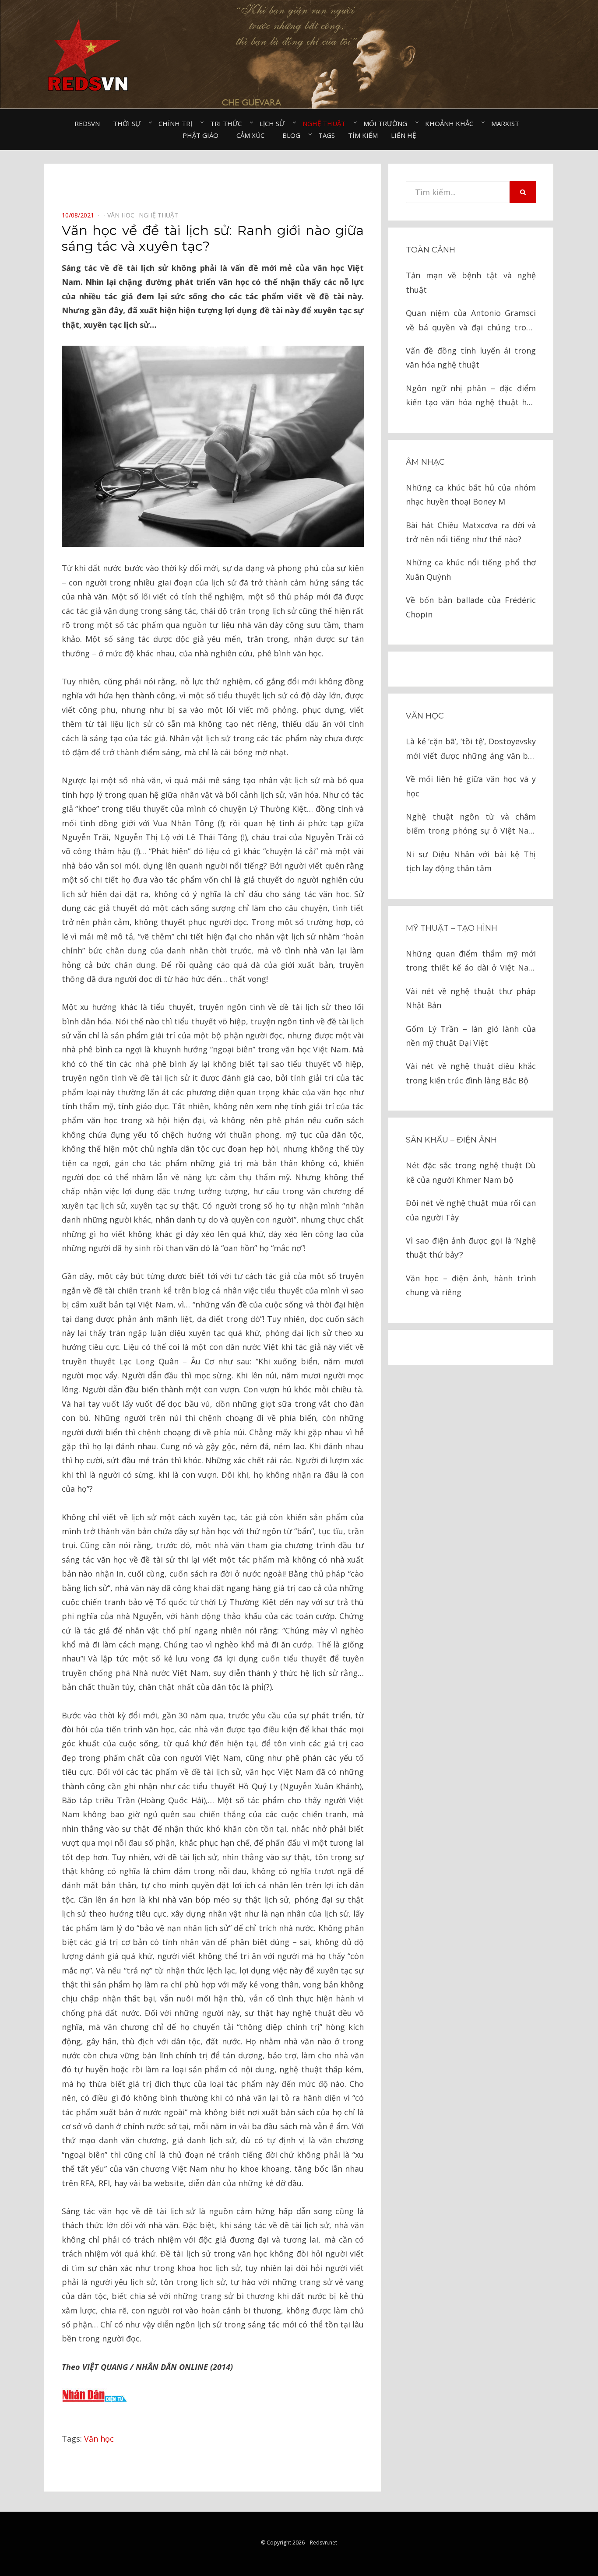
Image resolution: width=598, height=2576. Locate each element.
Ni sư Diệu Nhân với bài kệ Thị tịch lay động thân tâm (471, 861)
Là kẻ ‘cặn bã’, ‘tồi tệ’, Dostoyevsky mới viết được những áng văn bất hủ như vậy (471, 749)
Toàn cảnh (431, 250)
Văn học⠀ (123, 215)
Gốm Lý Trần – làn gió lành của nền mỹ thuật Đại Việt (471, 1036)
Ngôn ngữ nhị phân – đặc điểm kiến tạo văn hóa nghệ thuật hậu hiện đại (471, 396)
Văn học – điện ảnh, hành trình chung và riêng (471, 1285)
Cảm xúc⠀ (253, 135)
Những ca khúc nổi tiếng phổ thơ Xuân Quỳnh (471, 569)
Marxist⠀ (508, 123)
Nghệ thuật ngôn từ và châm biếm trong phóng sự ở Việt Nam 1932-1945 (471, 825)
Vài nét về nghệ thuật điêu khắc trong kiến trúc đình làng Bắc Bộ (471, 1073)
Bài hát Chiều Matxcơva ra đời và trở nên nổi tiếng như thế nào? (471, 532)
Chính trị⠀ (178, 123)
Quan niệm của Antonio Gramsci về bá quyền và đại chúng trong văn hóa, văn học (471, 321)
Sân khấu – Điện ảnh (451, 1140)
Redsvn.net (324, 2543)
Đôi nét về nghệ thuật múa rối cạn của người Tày (471, 1210)
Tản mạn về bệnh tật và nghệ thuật (471, 282)
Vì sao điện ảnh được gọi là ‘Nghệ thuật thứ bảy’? (471, 1248)
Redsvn (87, 123)
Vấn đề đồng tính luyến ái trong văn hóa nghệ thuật (471, 357)
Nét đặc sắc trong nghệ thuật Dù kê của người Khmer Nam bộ (471, 1172)
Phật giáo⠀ (203, 135)
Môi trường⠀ (388, 123)
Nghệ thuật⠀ (326, 123)
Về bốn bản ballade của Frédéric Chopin (471, 607)
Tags (327, 135)
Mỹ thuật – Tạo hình (452, 928)
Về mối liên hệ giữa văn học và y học (471, 786)
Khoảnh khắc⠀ (452, 123)
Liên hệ (403, 135)
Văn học (99, 2439)
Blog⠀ (294, 135)
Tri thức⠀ (228, 123)
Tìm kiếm (363, 135)
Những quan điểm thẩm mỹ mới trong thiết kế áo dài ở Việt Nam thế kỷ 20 (471, 962)
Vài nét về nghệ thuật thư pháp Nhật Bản (471, 998)
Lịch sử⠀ (274, 123)
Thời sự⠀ (129, 123)
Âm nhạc (425, 462)
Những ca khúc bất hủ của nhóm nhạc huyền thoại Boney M (471, 494)
